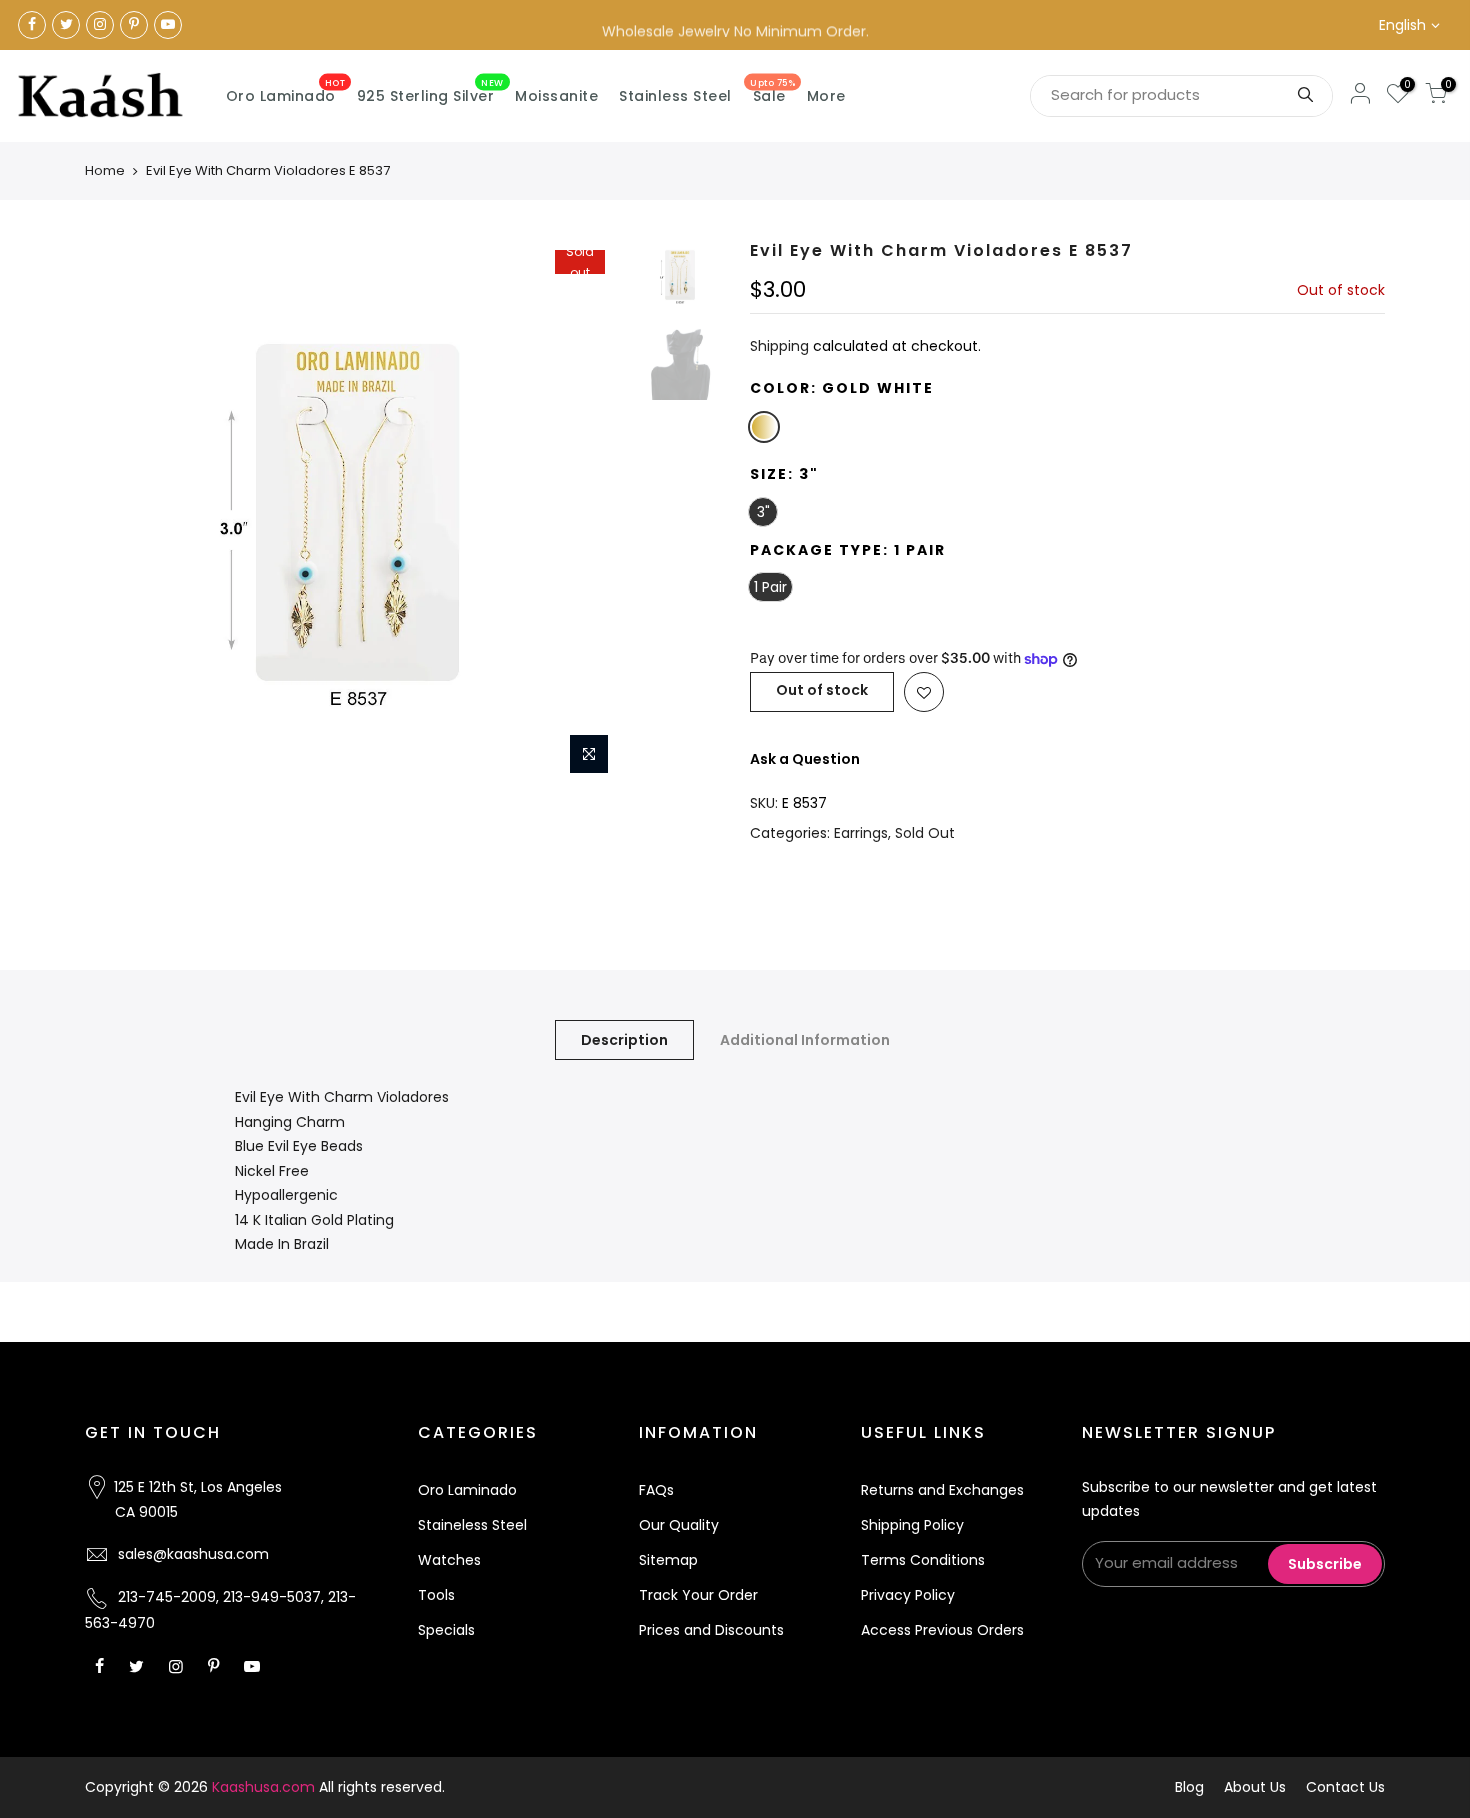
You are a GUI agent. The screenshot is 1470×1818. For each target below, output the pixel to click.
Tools (436, 1595)
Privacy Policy (908, 1595)
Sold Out (925, 833)
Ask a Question (805, 759)
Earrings (861, 833)
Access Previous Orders (942, 1630)
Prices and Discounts (711, 1630)
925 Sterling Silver (430, 92)
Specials (446, 1630)
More (826, 96)
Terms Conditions (923, 1560)
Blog (1189, 1787)
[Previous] (120, 513)
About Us (1255, 1787)
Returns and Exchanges (942, 1490)
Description (624, 1040)
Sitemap (668, 1560)
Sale (772, 92)
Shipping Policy (912, 1525)
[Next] (595, 513)
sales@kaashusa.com (193, 1554)
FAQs (656, 1490)
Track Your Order (698, 1595)
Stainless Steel (675, 96)
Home (105, 170)
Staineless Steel (472, 1525)
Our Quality (679, 1525)
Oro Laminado (286, 92)
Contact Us (1345, 1787)
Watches (449, 1560)
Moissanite (556, 96)
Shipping (779, 346)
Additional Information (805, 1040)
